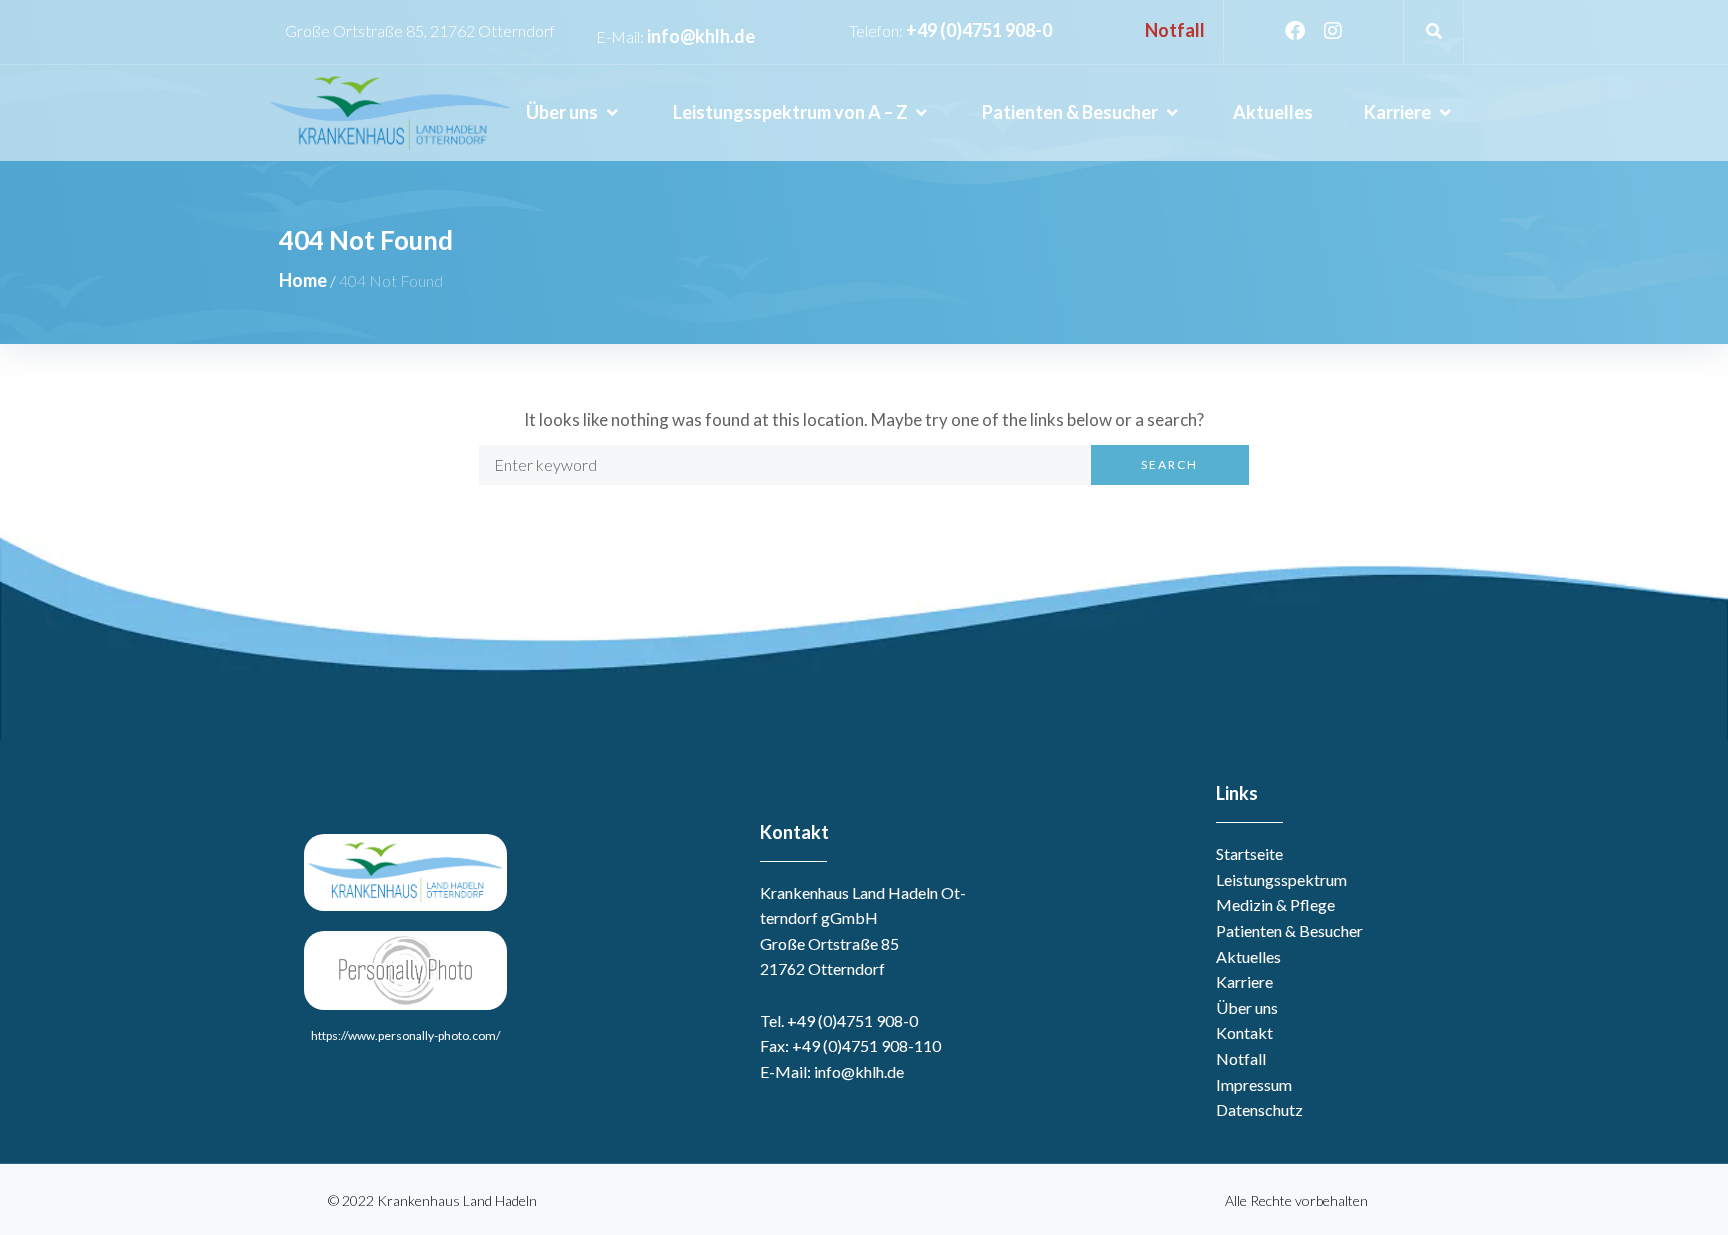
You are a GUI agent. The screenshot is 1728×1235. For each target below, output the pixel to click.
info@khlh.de (701, 36)
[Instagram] (1333, 31)
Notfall (1175, 30)
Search (1169, 464)
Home (303, 280)
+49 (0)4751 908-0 (979, 30)
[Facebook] (1295, 31)
